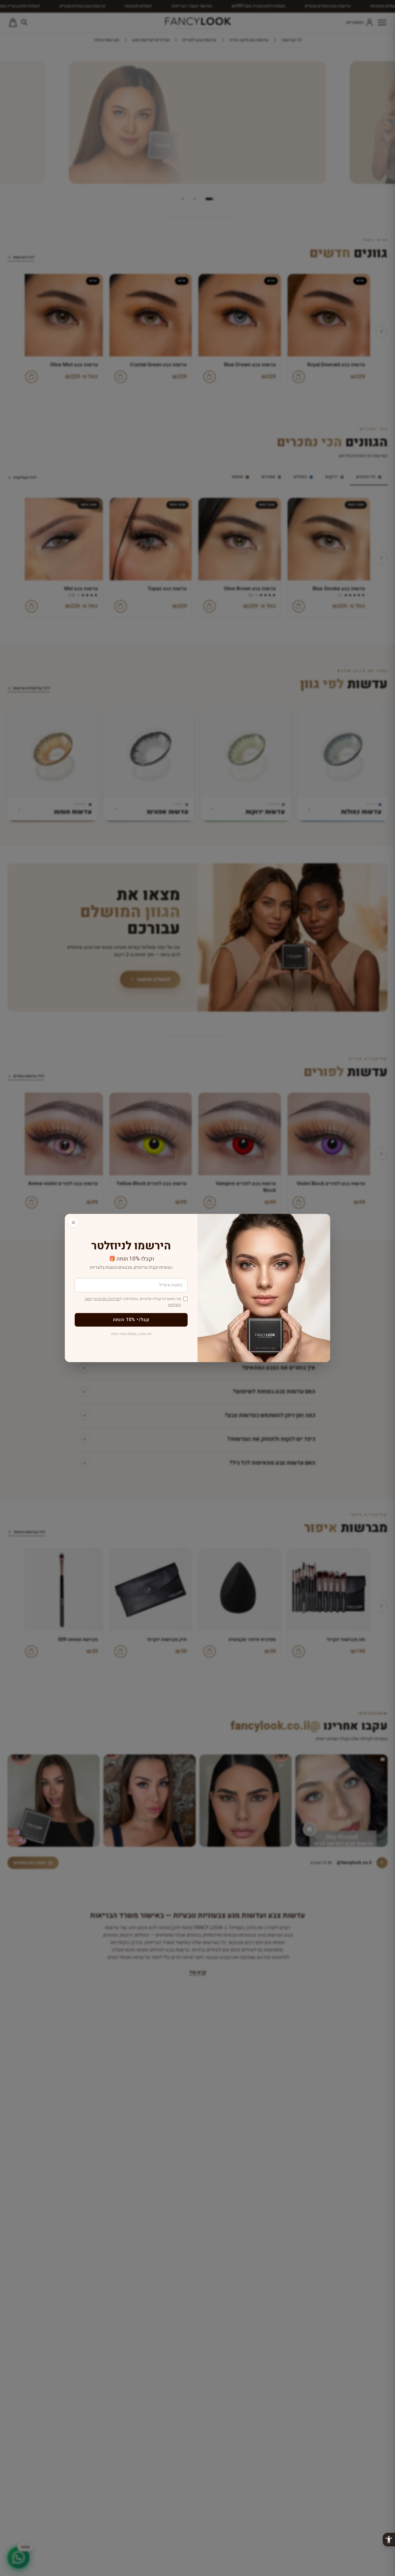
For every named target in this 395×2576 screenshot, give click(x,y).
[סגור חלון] (73, 1223)
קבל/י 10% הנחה (131, 1320)
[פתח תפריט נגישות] (389, 2540)
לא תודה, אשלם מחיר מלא (131, 1334)
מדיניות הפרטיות (107, 1299)
